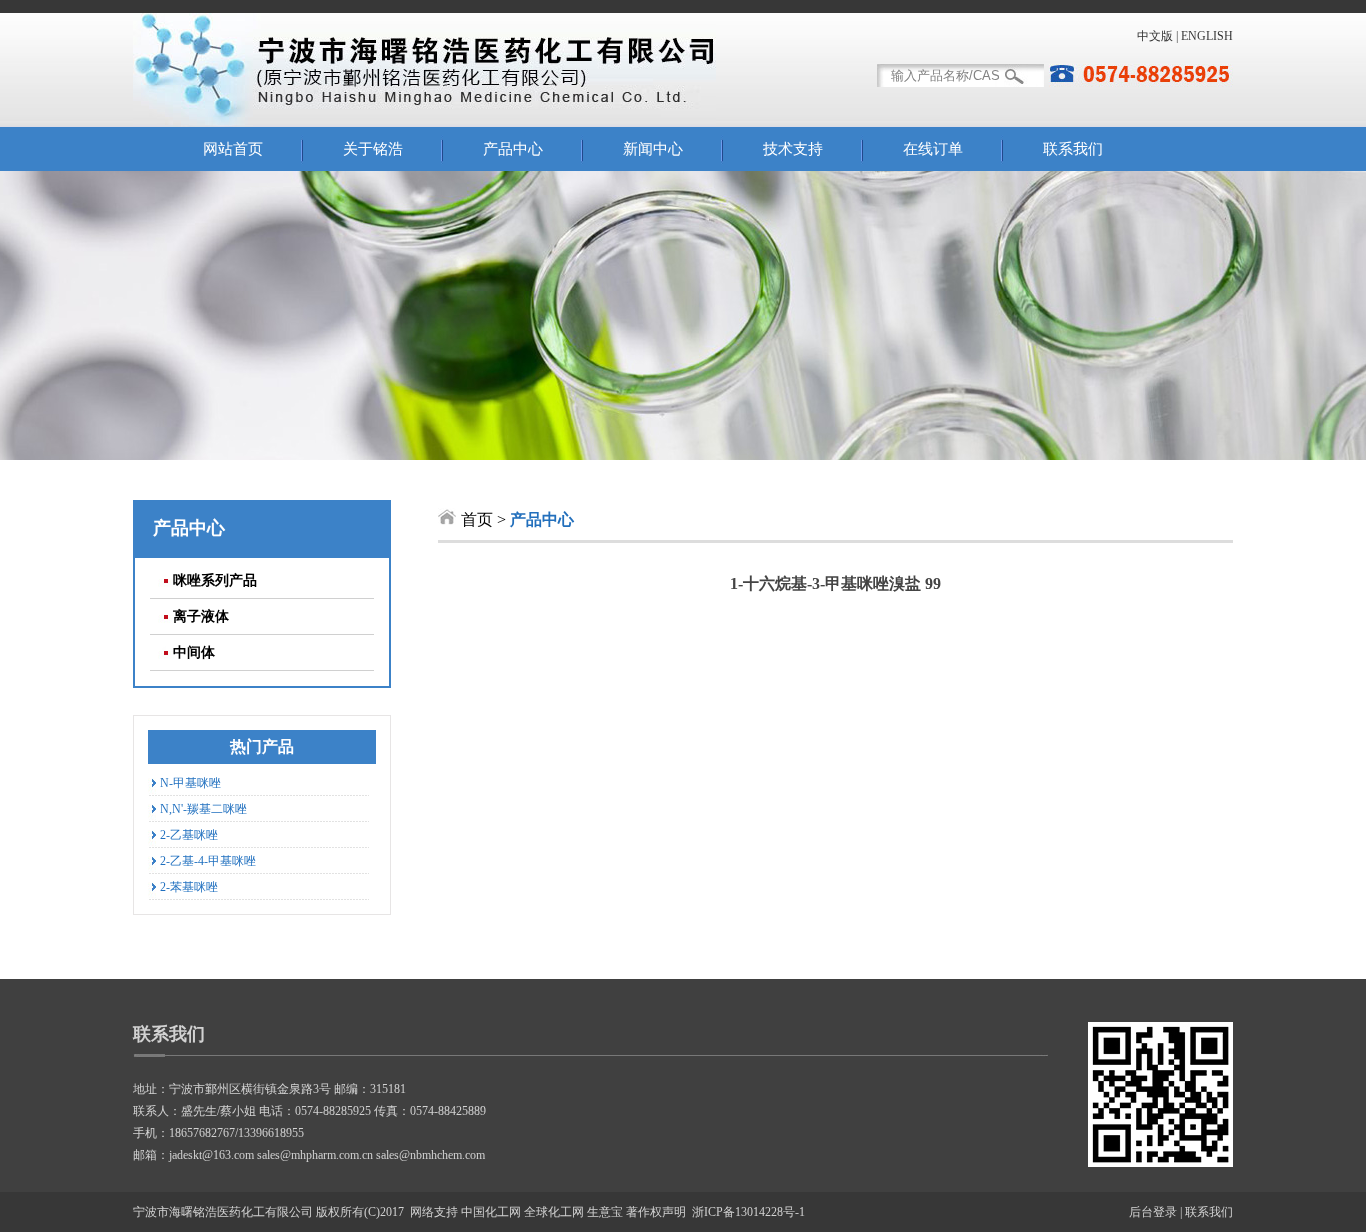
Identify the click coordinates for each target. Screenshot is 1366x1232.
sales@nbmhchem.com (430, 1155)
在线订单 (933, 149)
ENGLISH (1207, 36)
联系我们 (1073, 149)
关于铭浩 (373, 149)
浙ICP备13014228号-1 (748, 1212)
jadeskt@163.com (211, 1155)
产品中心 (513, 149)
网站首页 (233, 149)
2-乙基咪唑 (189, 835)
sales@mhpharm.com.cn (315, 1155)
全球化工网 (554, 1212)
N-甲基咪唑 (190, 783)
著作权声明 (656, 1212)
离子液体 (201, 616)
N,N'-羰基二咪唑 (203, 809)
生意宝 (605, 1212)
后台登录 (1153, 1212)
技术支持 (793, 149)
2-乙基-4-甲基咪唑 (208, 861)
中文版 (1155, 36)
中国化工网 (491, 1212)
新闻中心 (653, 149)
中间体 (194, 652)
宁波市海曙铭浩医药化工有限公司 (223, 1212)
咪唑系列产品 (215, 580)
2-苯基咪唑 (189, 887)
